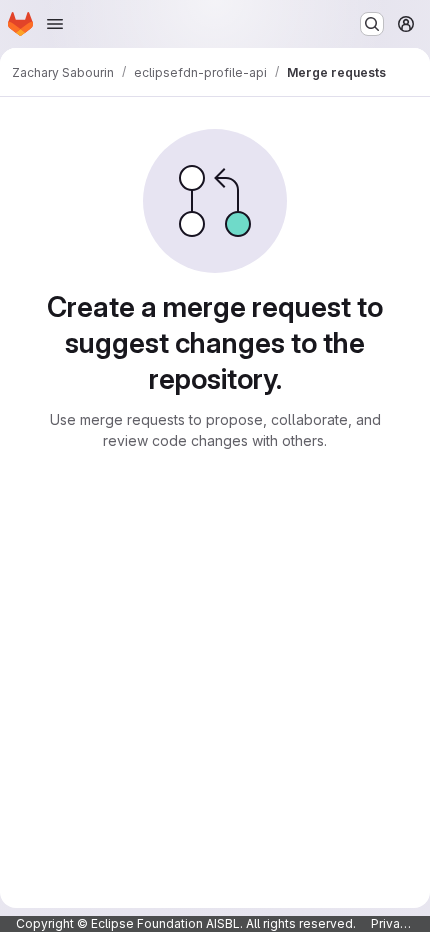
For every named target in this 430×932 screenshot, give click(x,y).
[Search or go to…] (372, 24)
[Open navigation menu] (55, 24)
